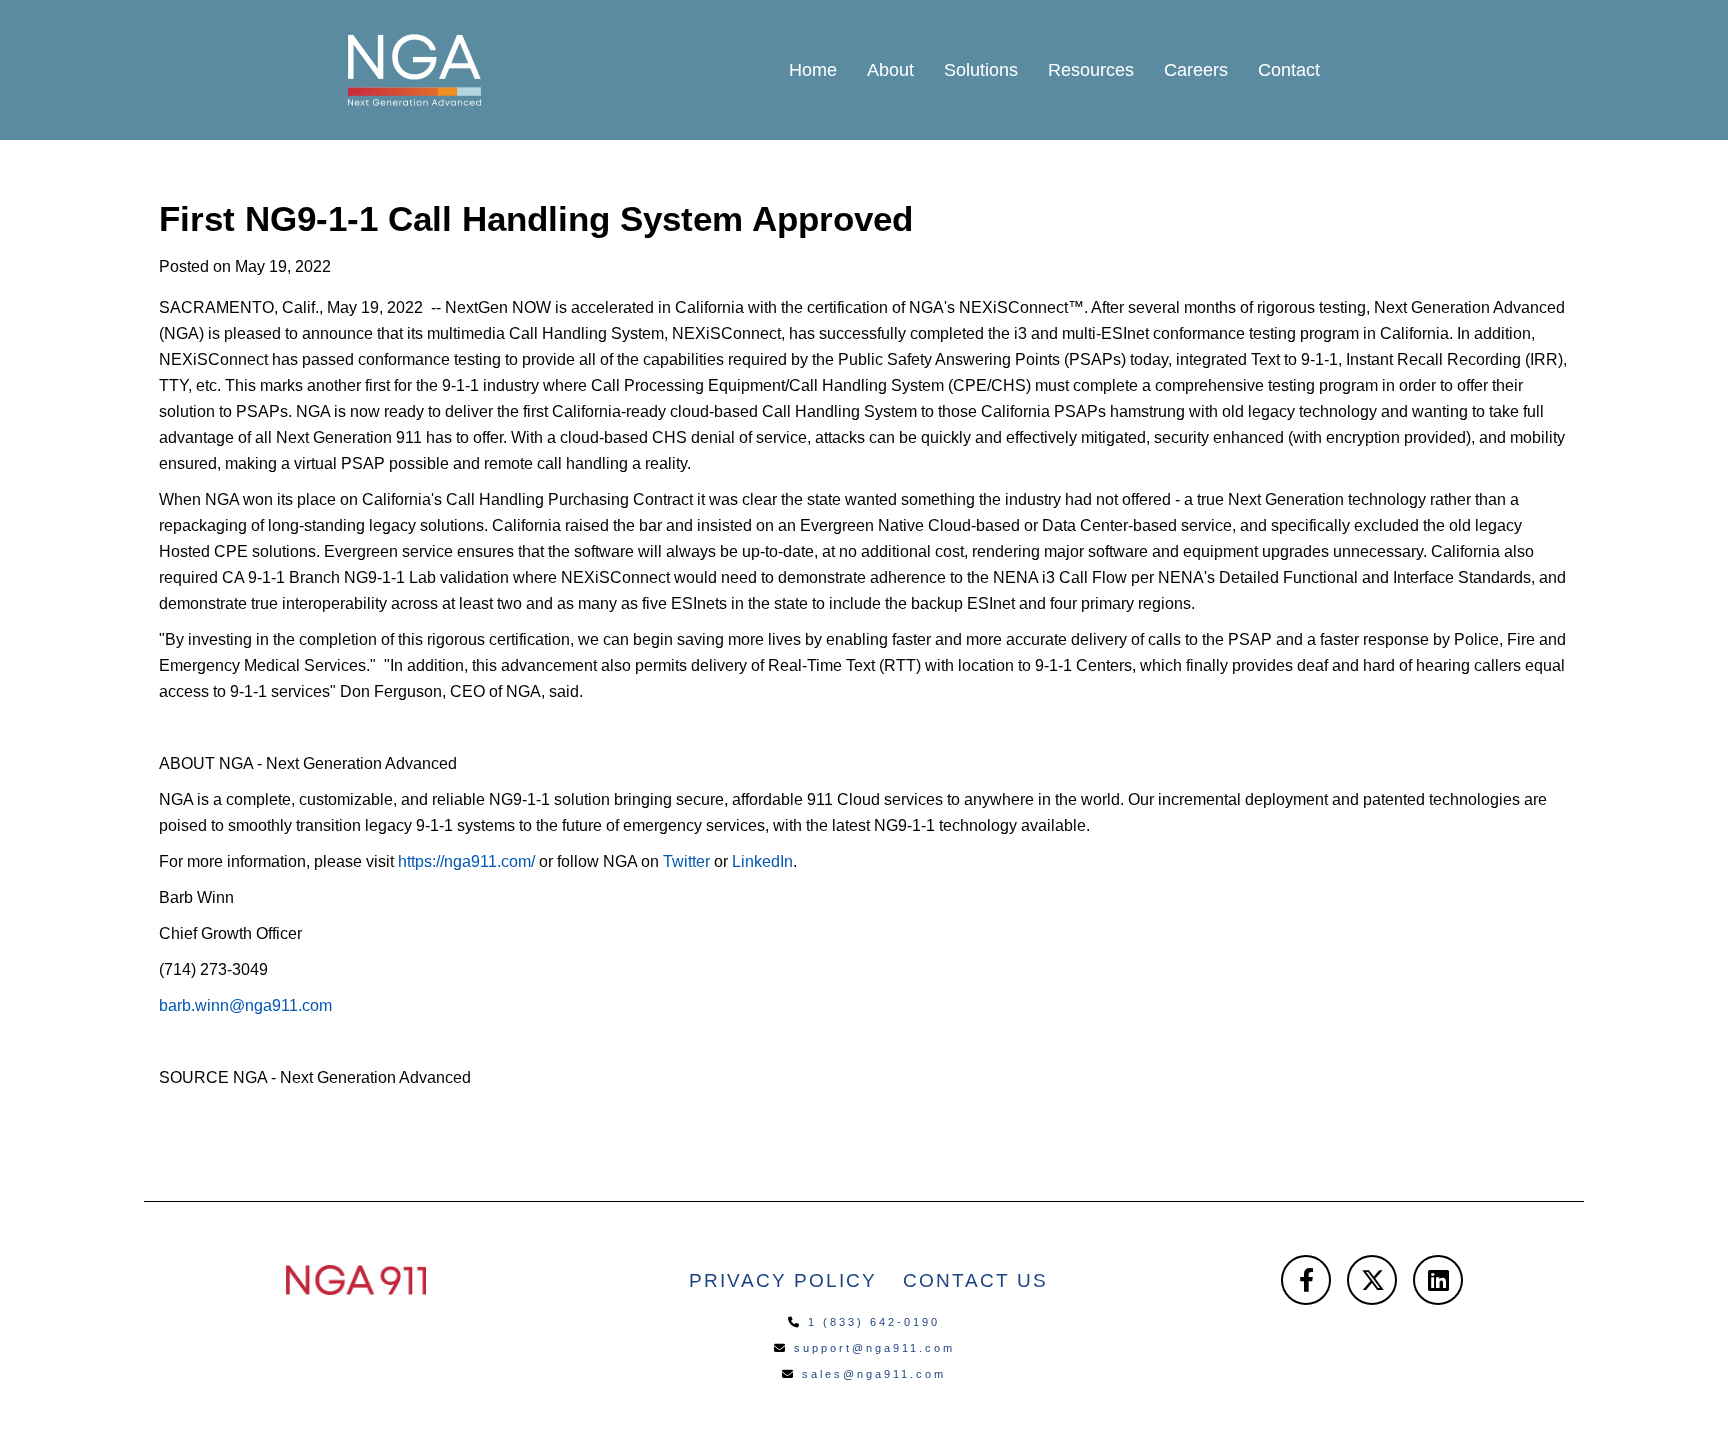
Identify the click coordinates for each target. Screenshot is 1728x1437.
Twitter (686, 861)
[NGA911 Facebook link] (1306, 1280)
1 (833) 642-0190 (874, 1322)
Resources (1091, 70)
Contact (1289, 70)
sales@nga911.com (874, 1374)
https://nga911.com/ (466, 861)
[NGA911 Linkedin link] (1438, 1280)
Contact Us (975, 1280)
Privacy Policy (783, 1280)
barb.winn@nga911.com (245, 1005)
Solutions (981, 70)
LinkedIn (762, 861)
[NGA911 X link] (1372, 1280)
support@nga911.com (874, 1348)
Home (813, 70)
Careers (1196, 70)
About (890, 70)
